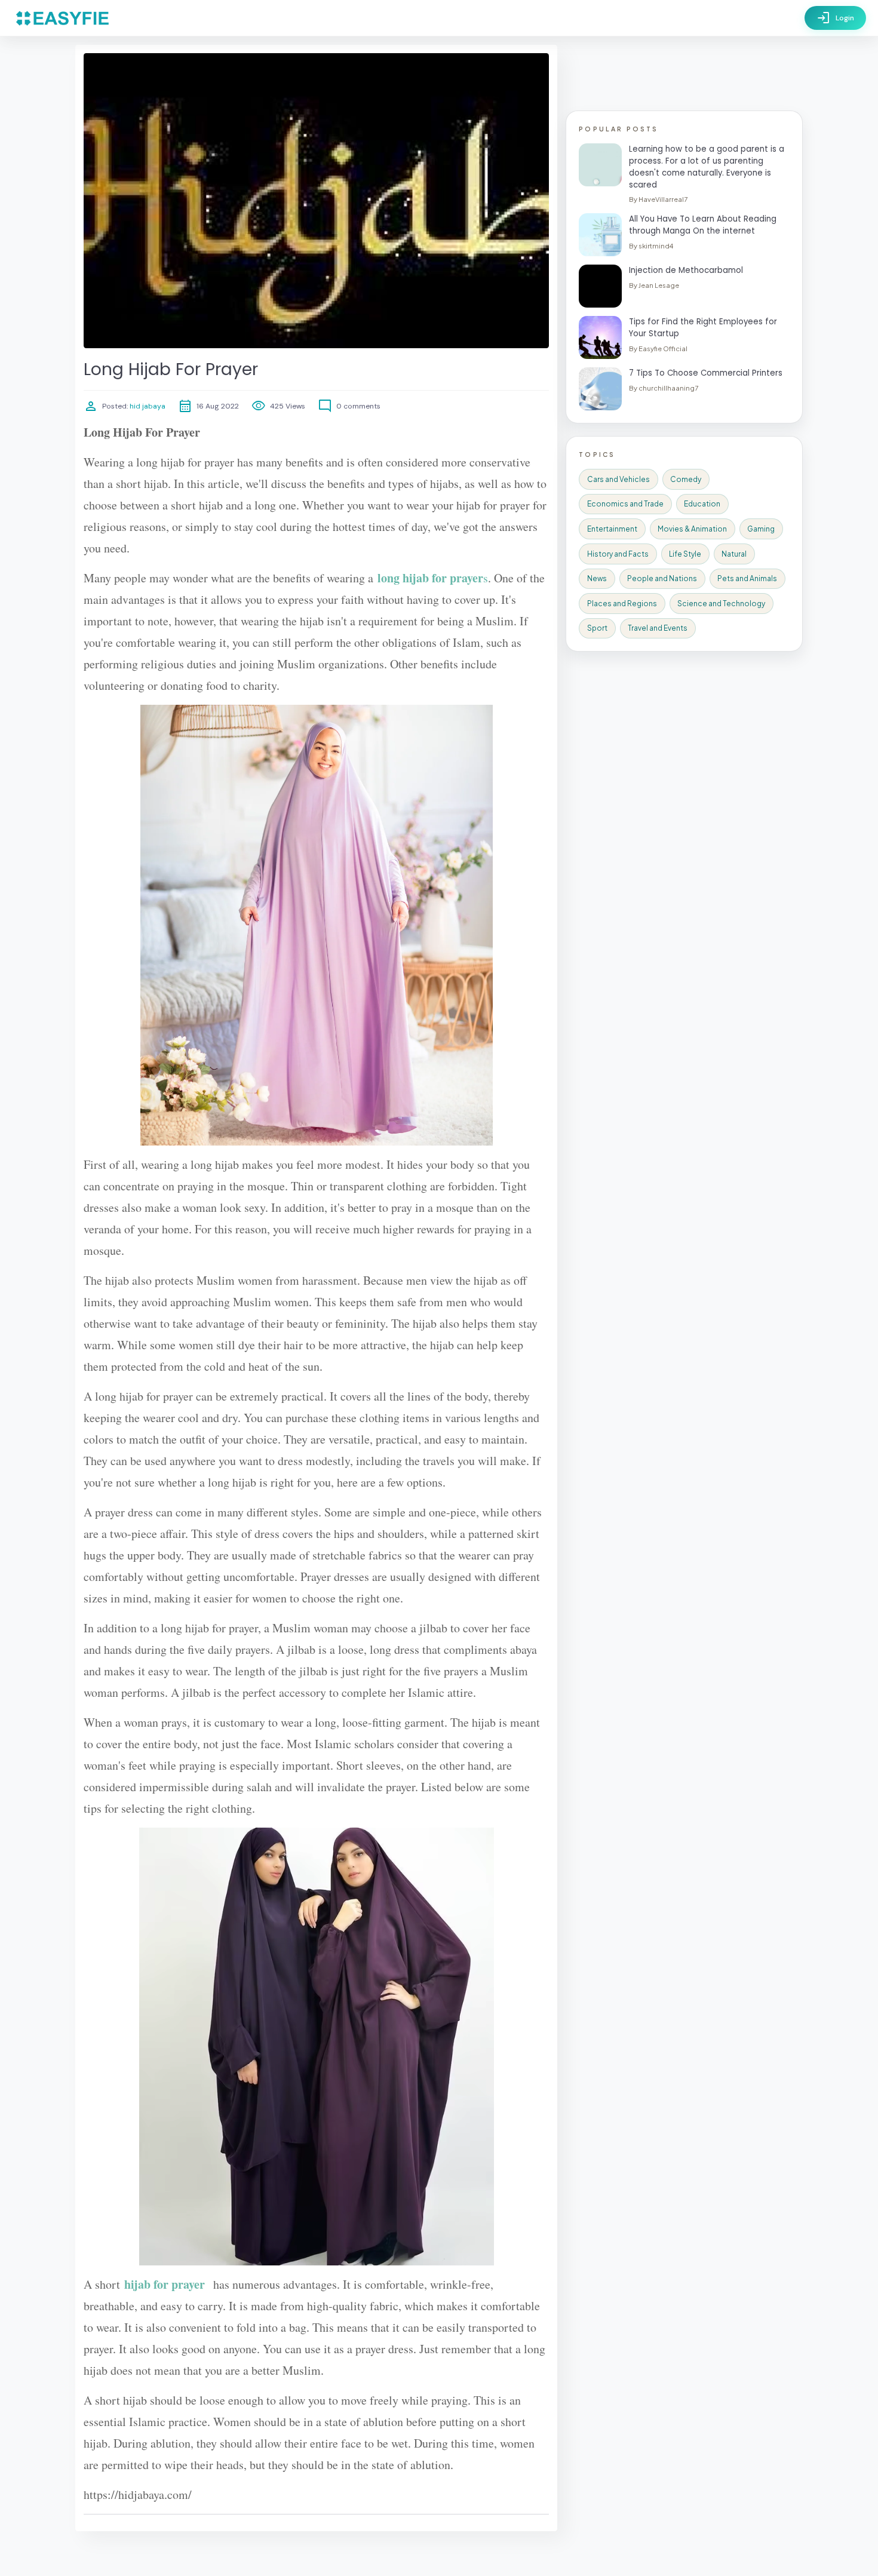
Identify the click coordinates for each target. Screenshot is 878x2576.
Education (702, 504)
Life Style (685, 554)
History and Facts (618, 554)
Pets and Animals (747, 578)
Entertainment (612, 529)
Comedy (686, 479)
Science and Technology (721, 604)
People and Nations (662, 578)
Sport (597, 628)
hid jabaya (147, 406)
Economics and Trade (625, 504)
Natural (734, 554)
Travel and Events (658, 628)
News (597, 578)
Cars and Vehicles (618, 479)
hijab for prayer (165, 2284)
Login (835, 18)
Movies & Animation (692, 529)
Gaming (761, 529)
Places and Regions (622, 604)
